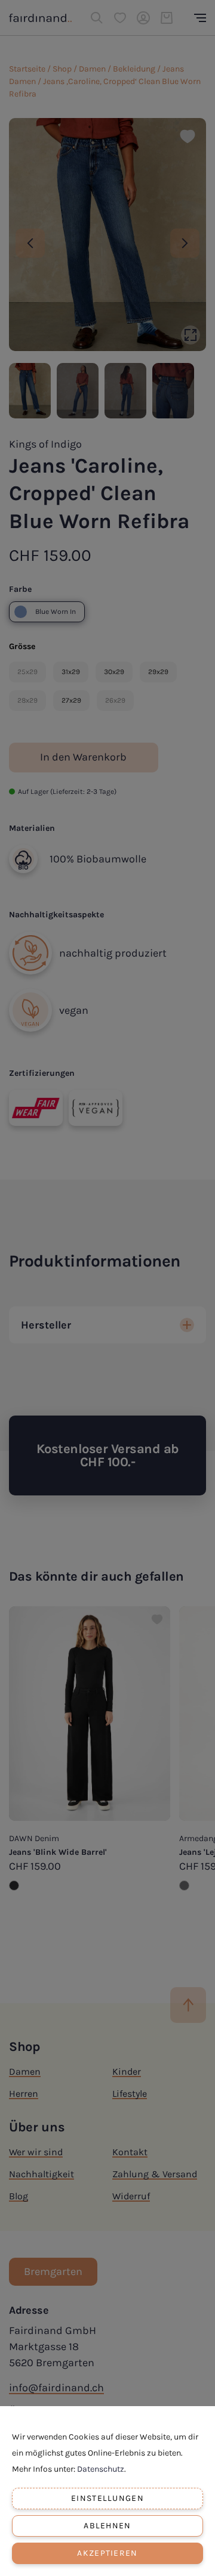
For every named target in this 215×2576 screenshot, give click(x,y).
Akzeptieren (107, 2553)
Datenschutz (101, 2469)
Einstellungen (107, 2498)
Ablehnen (107, 2526)
